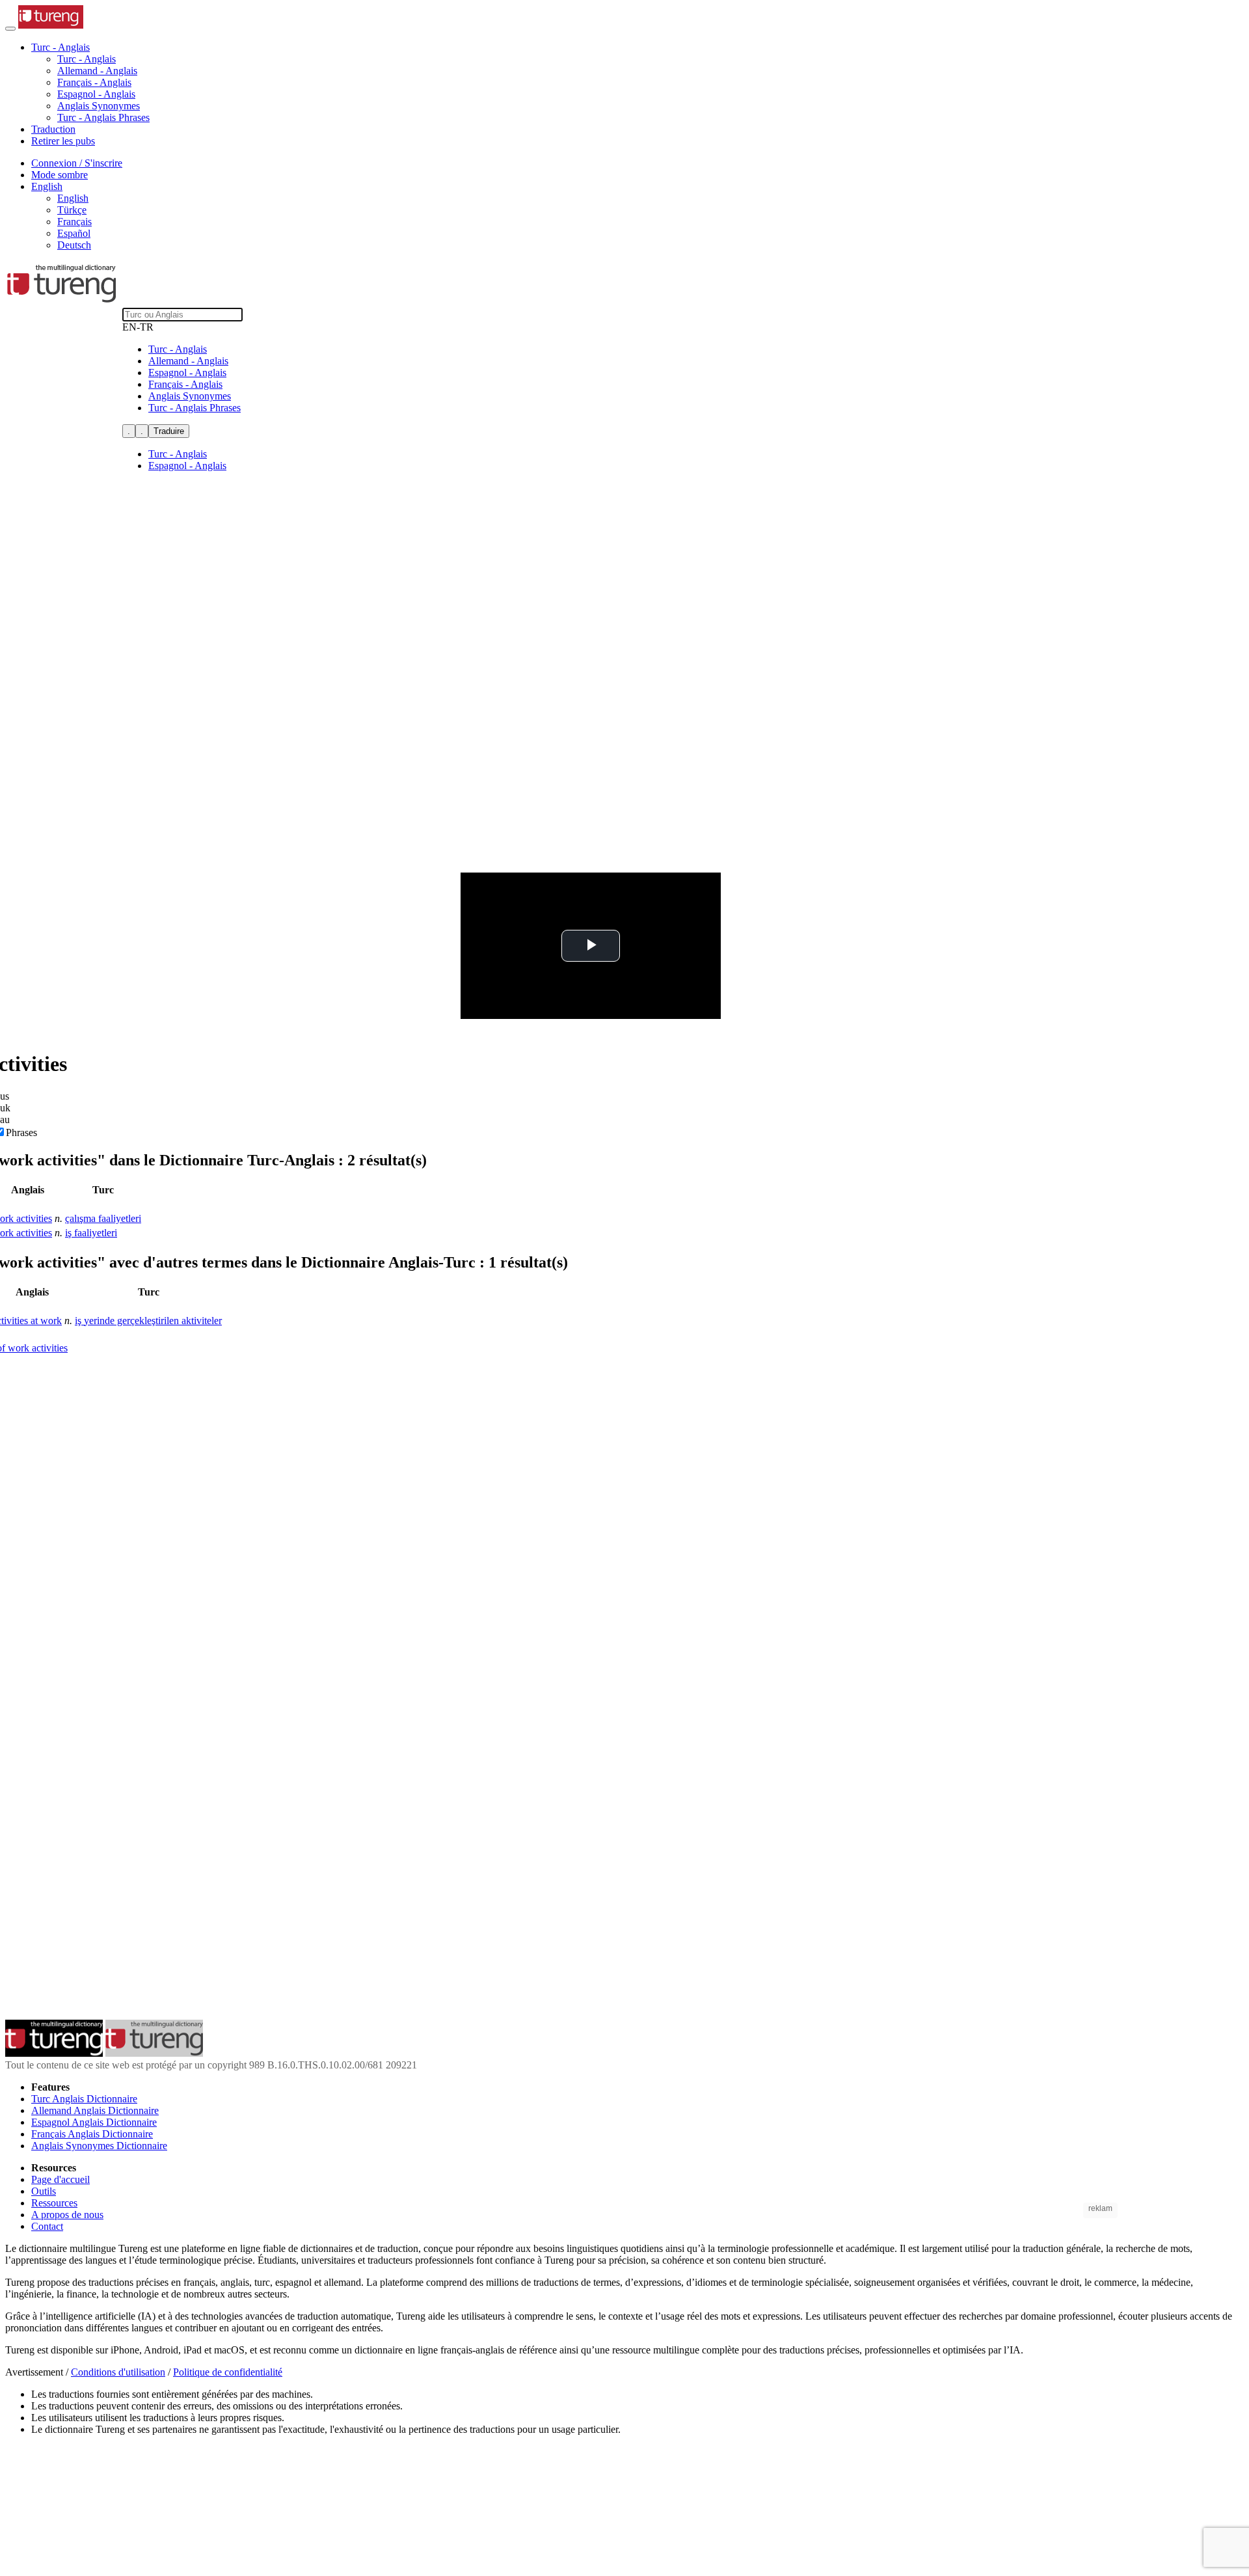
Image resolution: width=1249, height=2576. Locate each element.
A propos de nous (67, 2215)
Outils (44, 2191)
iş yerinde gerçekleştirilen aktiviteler (148, 1321)
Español (74, 233)
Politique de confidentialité (228, 2372)
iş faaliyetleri (91, 1233)
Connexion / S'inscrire (77, 163)
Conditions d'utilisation (118, 2372)
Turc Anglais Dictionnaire (84, 2099)
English (73, 198)
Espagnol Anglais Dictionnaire (94, 2122)
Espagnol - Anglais (96, 94)
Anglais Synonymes (99, 106)
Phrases (21, 1132)
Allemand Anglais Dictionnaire (95, 2110)
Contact (47, 2226)
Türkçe (72, 210)
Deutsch (74, 245)
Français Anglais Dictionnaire (92, 2134)
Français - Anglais (94, 82)
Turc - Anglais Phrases (103, 117)
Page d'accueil (60, 2179)
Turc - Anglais (87, 59)
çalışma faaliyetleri (103, 1218)
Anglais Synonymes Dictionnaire (99, 2146)
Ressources (54, 2203)
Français (74, 222)
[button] (60, 47)
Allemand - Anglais (97, 71)
